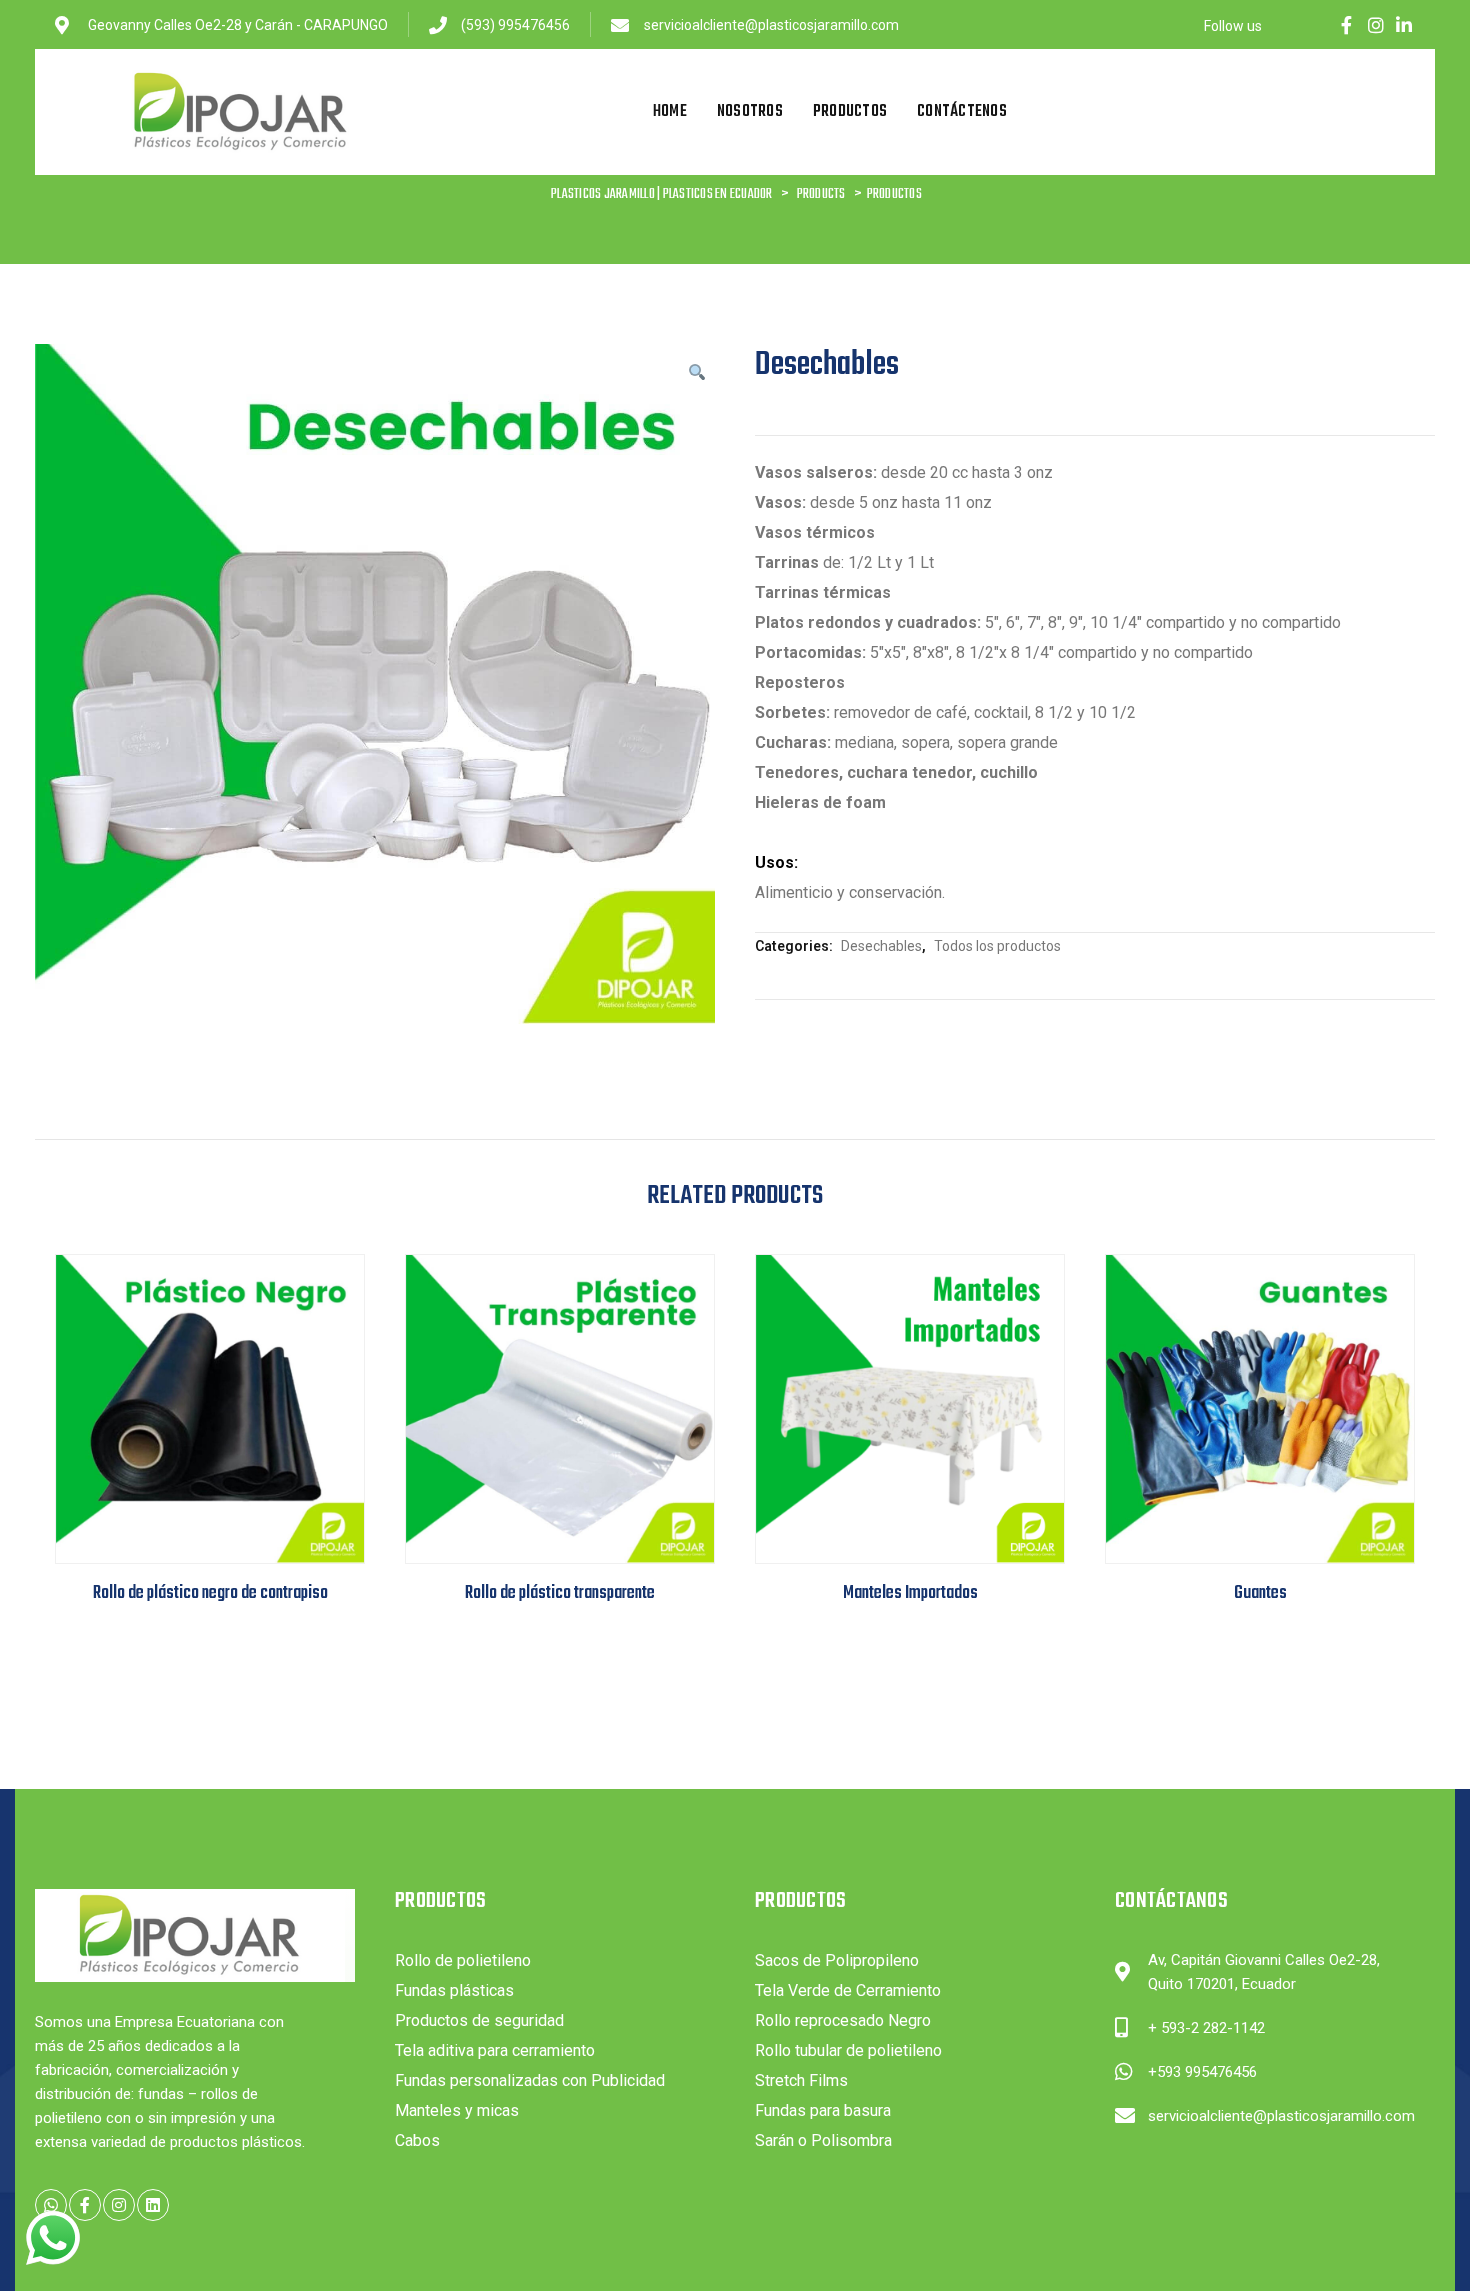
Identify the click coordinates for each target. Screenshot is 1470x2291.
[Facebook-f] (1347, 25)
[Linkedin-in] (1404, 25)
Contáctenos (962, 112)
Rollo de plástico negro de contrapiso (210, 1593)
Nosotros (750, 112)
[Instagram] (1376, 25)
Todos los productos (997, 946)
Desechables (881, 946)
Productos (850, 112)
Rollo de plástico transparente (560, 1593)
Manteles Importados (910, 1593)
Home (670, 112)
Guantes (1260, 1593)
